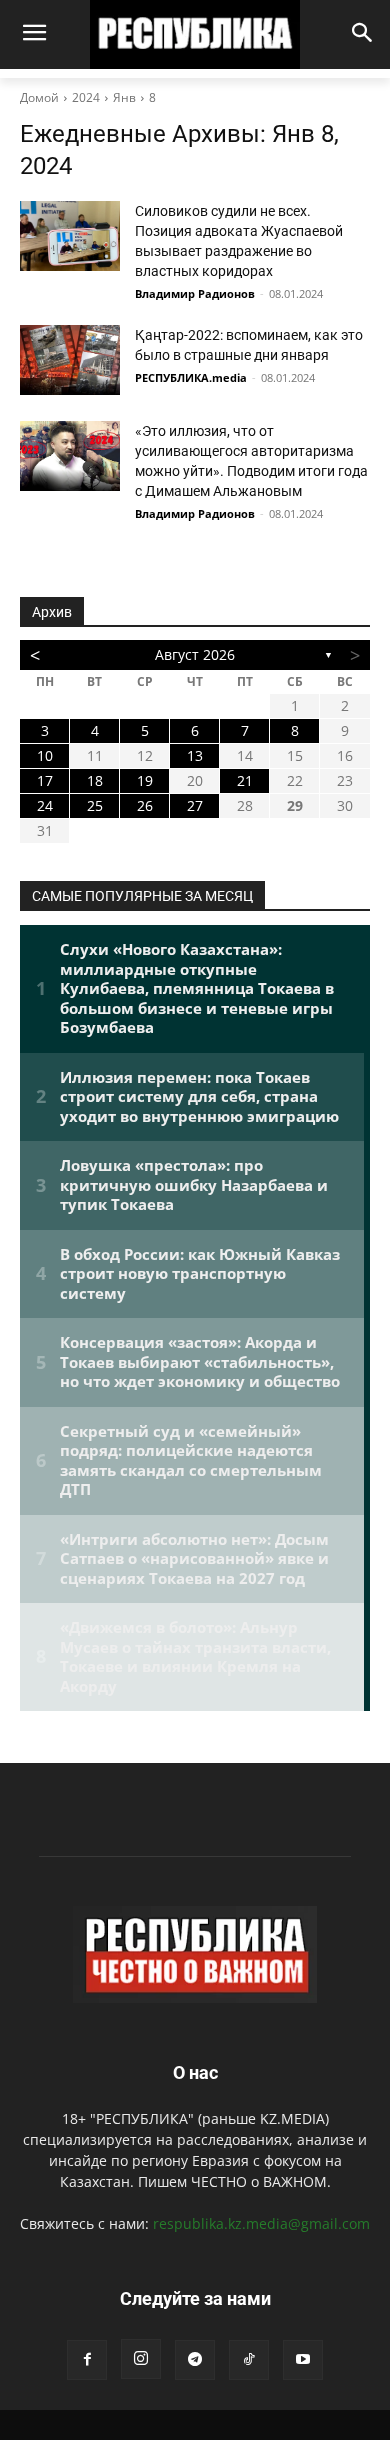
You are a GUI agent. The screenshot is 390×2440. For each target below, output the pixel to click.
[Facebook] (87, 2360)
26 (145, 805)
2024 (86, 97)
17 (45, 780)
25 (95, 805)
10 (45, 755)
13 (195, 755)
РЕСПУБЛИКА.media (191, 377)
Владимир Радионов (195, 293)
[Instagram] (141, 2359)
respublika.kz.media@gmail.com (261, 2223)
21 (245, 780)
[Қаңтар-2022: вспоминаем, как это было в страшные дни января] (70, 360)
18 (95, 780)
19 (145, 780)
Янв (124, 97)
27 (195, 805)
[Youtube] (303, 2360)
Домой (39, 97)
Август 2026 (195, 654)
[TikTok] (249, 2360)
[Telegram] (195, 2360)
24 (45, 805)
